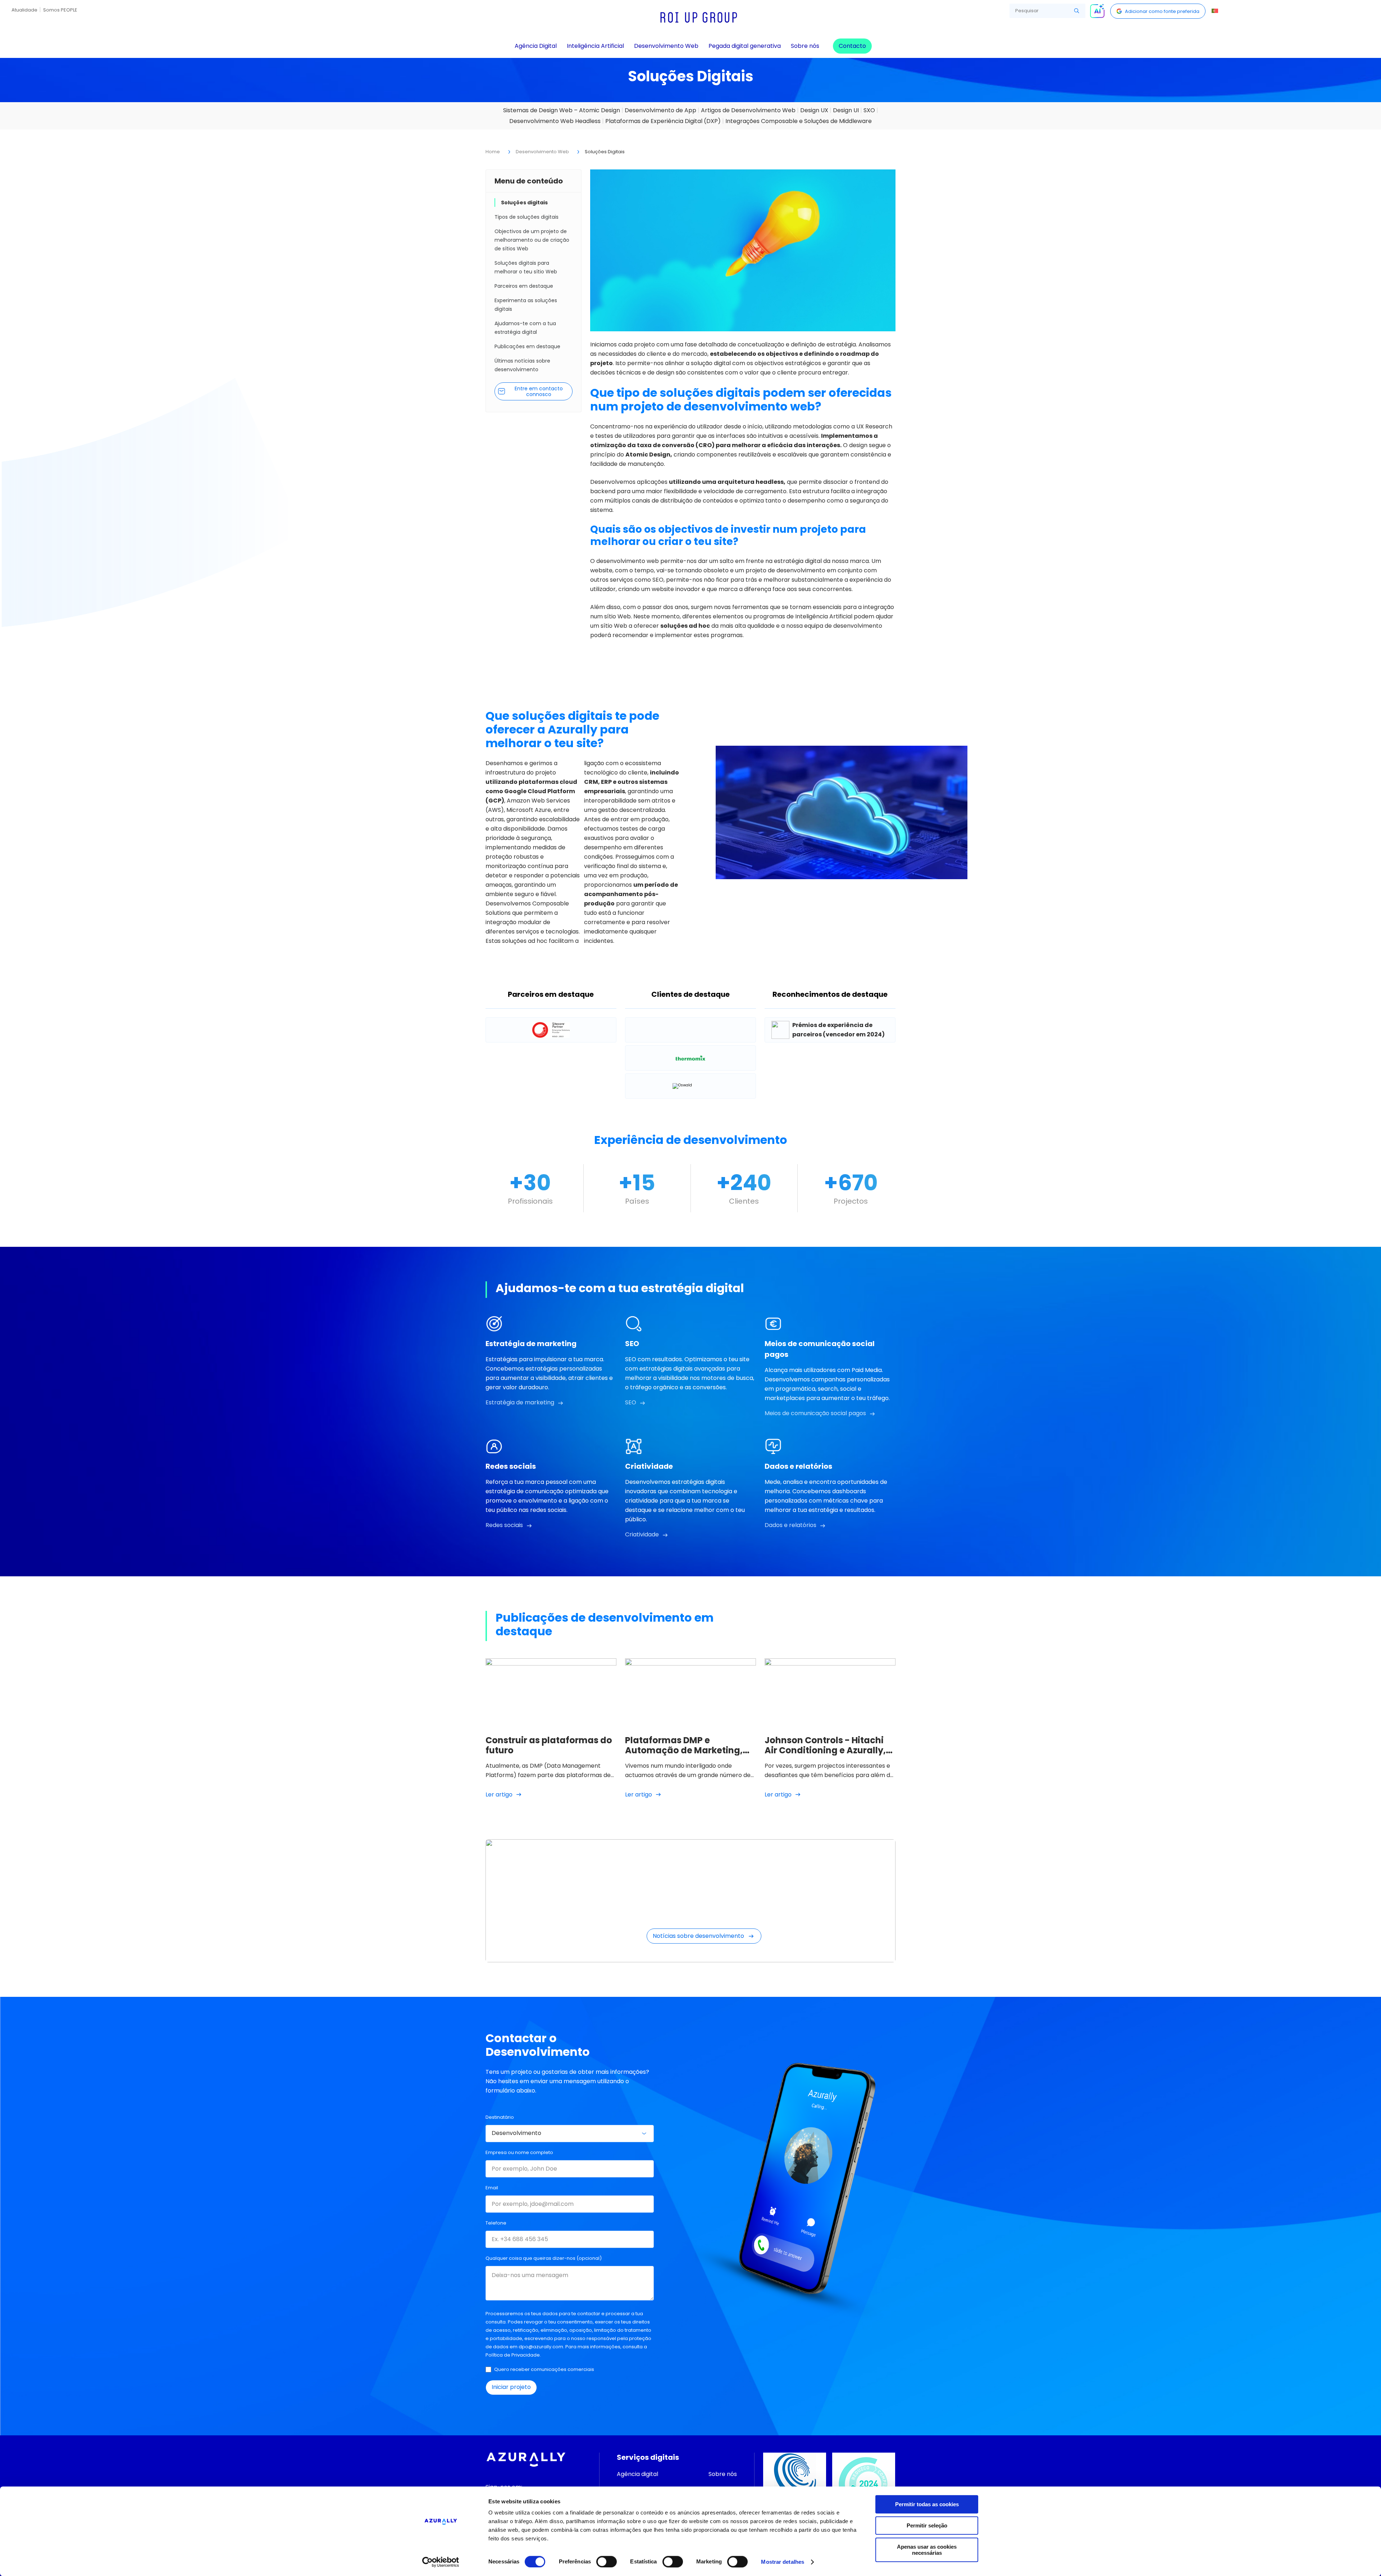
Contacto (852, 46)
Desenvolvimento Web (666, 46)
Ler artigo (499, 1794)
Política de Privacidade (513, 2355)
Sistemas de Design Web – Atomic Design (562, 110)
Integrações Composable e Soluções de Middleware (799, 121)
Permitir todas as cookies (927, 2504)
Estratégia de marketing (520, 1402)
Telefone (496, 2223)
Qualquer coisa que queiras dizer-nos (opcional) (544, 2258)
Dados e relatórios (790, 1525)
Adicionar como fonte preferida (1162, 11)
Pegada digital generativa (745, 46)
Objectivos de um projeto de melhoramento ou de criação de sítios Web (532, 240)
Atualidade (24, 10)
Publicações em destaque (527, 346)
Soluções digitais (524, 203)
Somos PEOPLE (60, 10)
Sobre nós (805, 46)
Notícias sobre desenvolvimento (698, 1936)
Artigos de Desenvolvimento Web (748, 110)
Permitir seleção (927, 2525)
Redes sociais (504, 1525)
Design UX (814, 110)
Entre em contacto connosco (539, 391)
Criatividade (642, 1534)
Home (493, 152)
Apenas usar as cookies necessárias (927, 2550)
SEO (631, 1402)
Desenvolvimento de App (660, 110)
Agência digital (637, 2474)
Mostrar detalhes (783, 2562)
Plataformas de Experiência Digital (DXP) (663, 121)
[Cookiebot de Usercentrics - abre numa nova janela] (441, 2562)
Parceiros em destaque (524, 286)
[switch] (607, 2562)
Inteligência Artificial (595, 46)
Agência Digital (536, 46)
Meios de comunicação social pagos (815, 1413)
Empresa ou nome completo (519, 2152)
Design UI (846, 110)
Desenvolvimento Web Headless (555, 121)
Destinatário (500, 2117)
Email (492, 2188)
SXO (869, 110)
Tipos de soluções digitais (527, 217)
